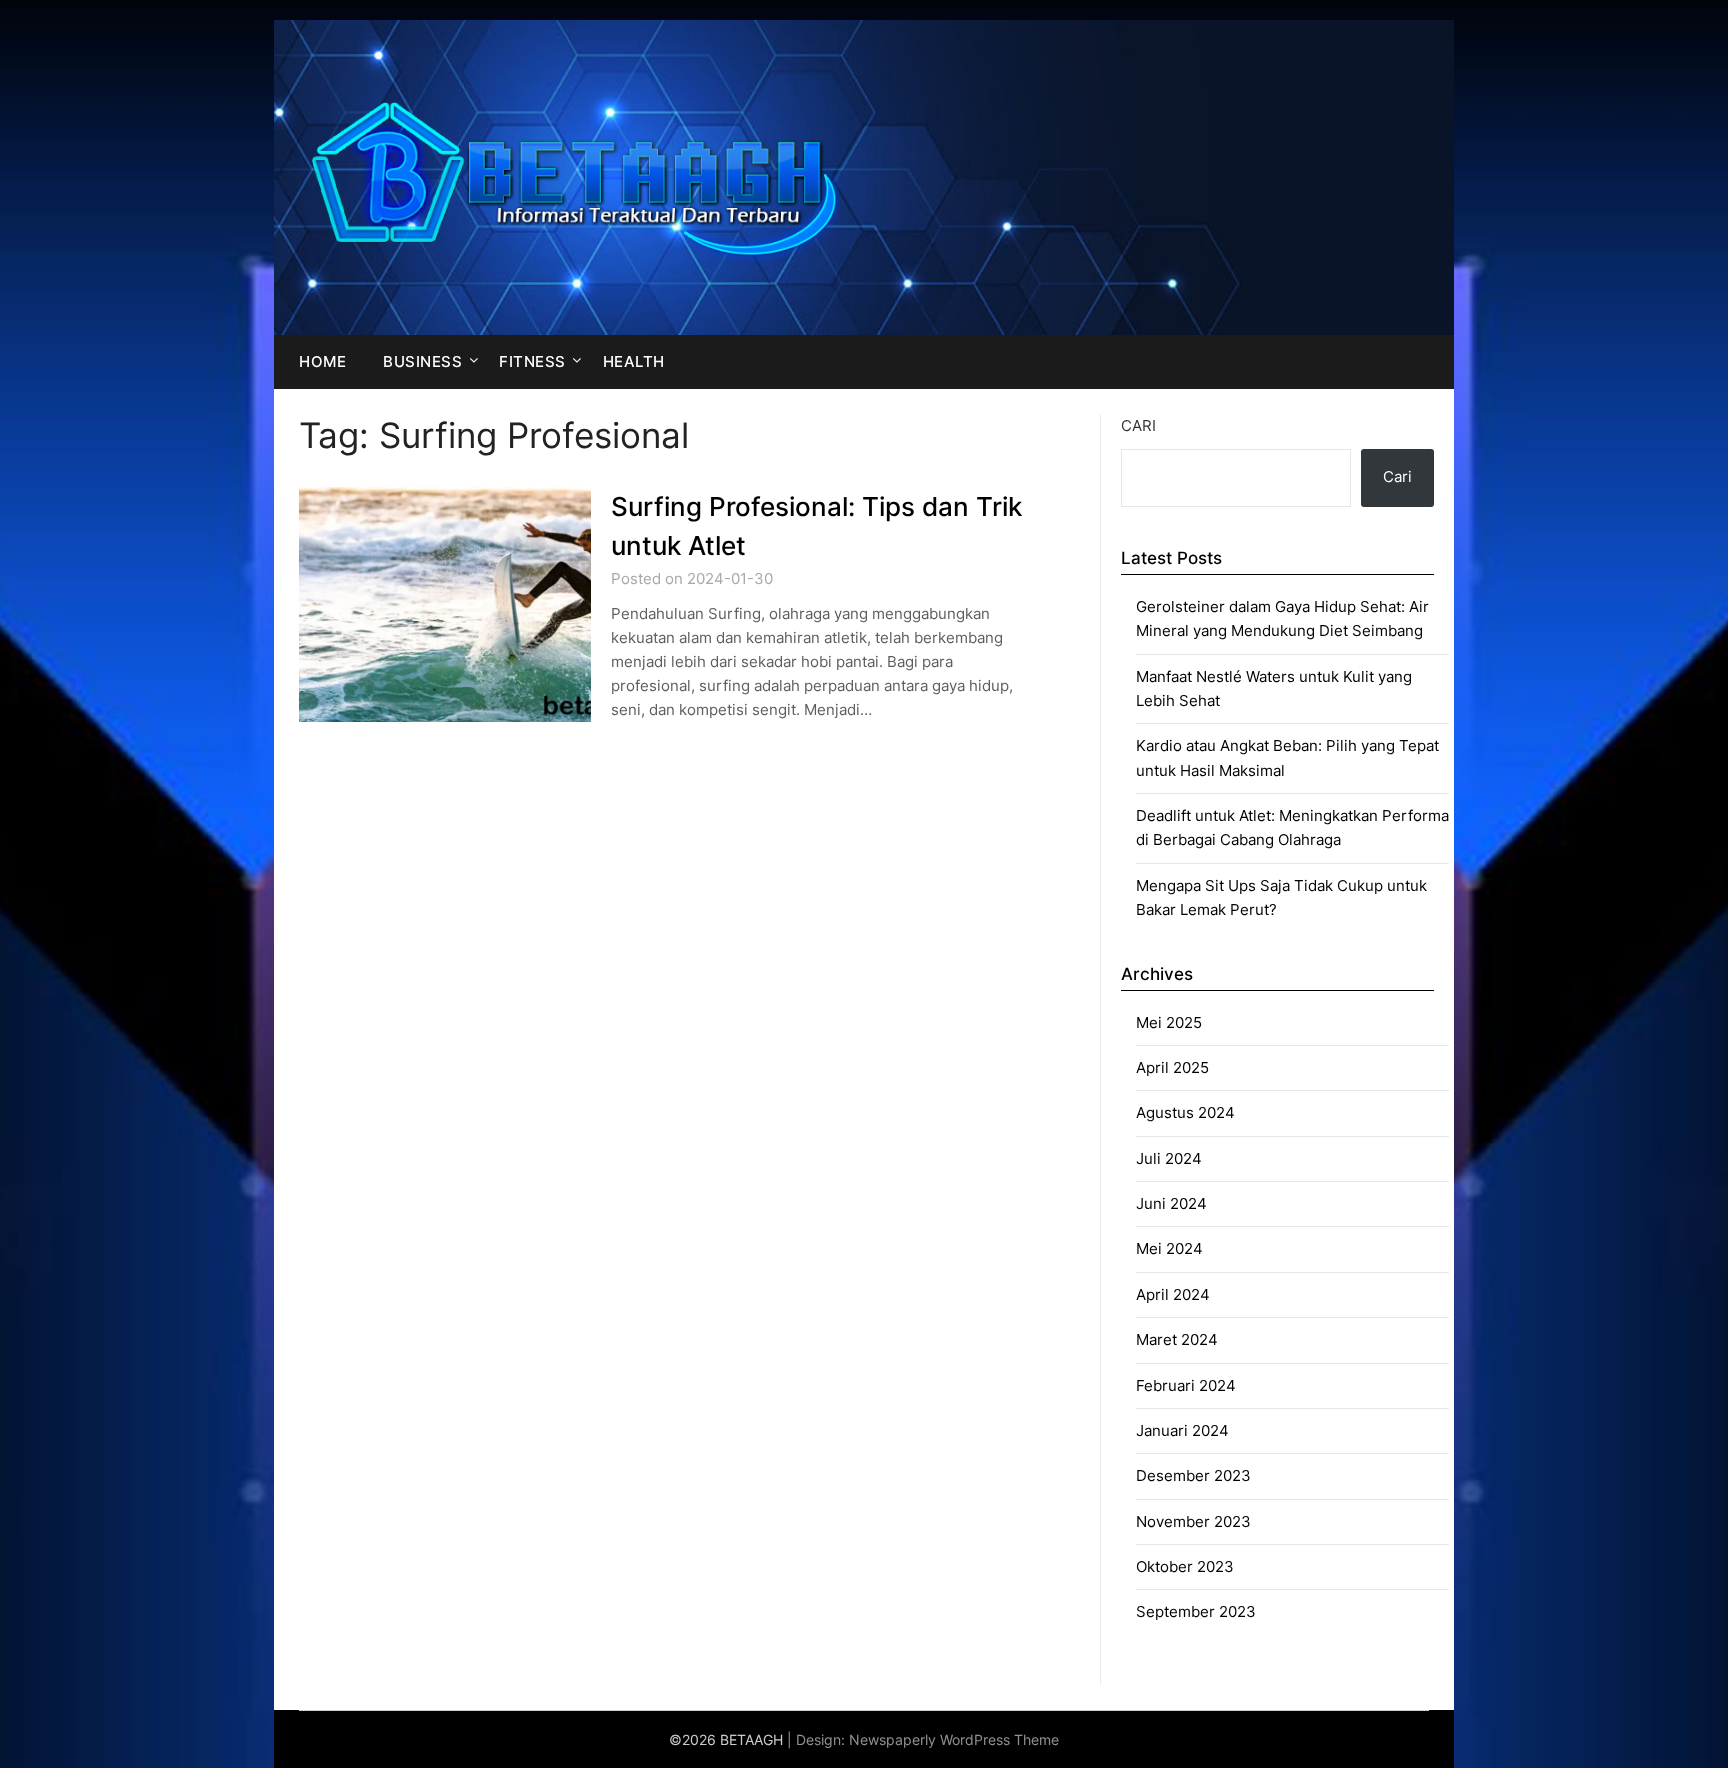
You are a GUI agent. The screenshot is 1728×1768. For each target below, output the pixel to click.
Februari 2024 (1186, 1385)
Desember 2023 (1193, 1475)
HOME (322, 361)
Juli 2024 (1169, 1158)
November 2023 (1193, 1521)
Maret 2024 (1177, 1339)
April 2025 (1172, 1067)
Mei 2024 (1169, 1248)
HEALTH (634, 361)
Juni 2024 (1171, 1203)
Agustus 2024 (1185, 1112)
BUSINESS (422, 361)
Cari (1138, 425)
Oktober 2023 (1185, 1566)
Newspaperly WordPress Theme (954, 1739)
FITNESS (532, 361)
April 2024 (1173, 1294)
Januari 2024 (1182, 1430)
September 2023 (1196, 1611)
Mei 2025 (1169, 1022)
